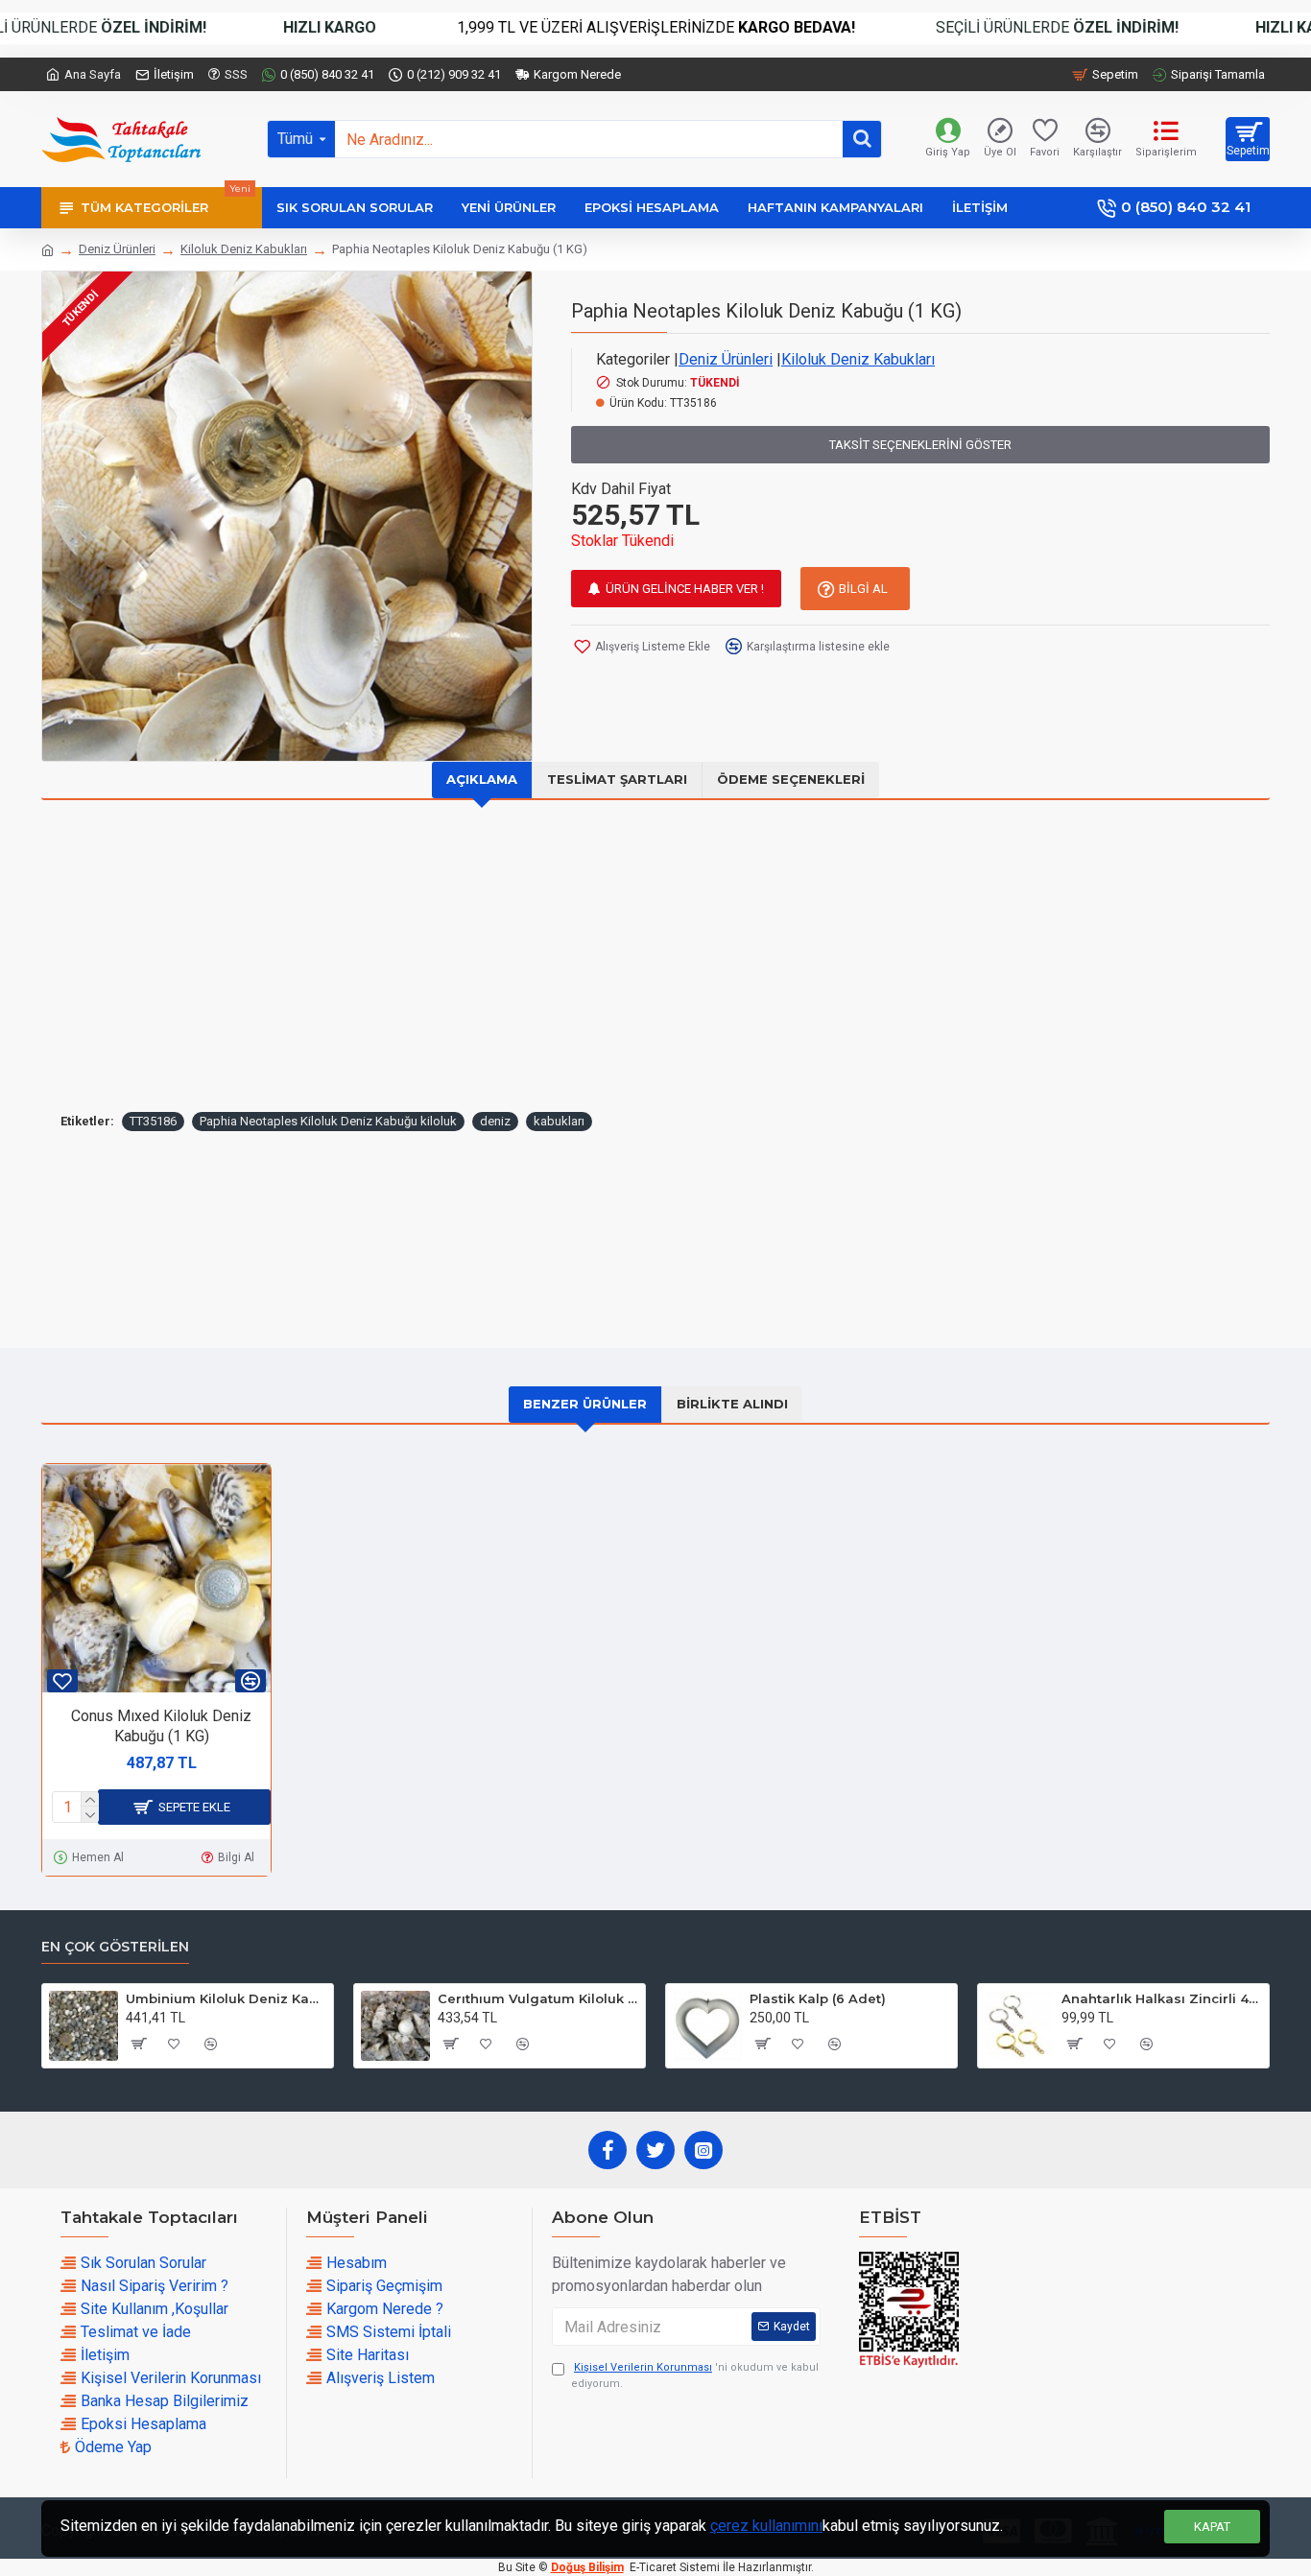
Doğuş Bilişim (587, 2567)
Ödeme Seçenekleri (791, 779)
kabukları (559, 1121)
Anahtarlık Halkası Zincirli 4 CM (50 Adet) (1162, 1998)
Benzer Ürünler (585, 1404)
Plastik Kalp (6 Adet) (818, 1998)
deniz (495, 1121)
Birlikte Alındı (732, 1404)
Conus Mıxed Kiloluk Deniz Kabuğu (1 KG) (161, 1726)
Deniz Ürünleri (117, 249)
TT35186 (153, 1121)
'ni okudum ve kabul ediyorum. (695, 2375)
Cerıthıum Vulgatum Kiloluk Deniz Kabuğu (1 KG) (538, 1998)
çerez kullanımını (766, 2526)
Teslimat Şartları (617, 779)
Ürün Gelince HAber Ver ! (685, 589)
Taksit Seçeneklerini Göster (920, 445)
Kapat (1212, 2527)
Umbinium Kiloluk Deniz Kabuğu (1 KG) (226, 1998)
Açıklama (482, 779)
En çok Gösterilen (115, 1947)
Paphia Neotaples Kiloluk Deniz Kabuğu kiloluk (328, 1121)
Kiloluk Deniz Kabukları (244, 249)
